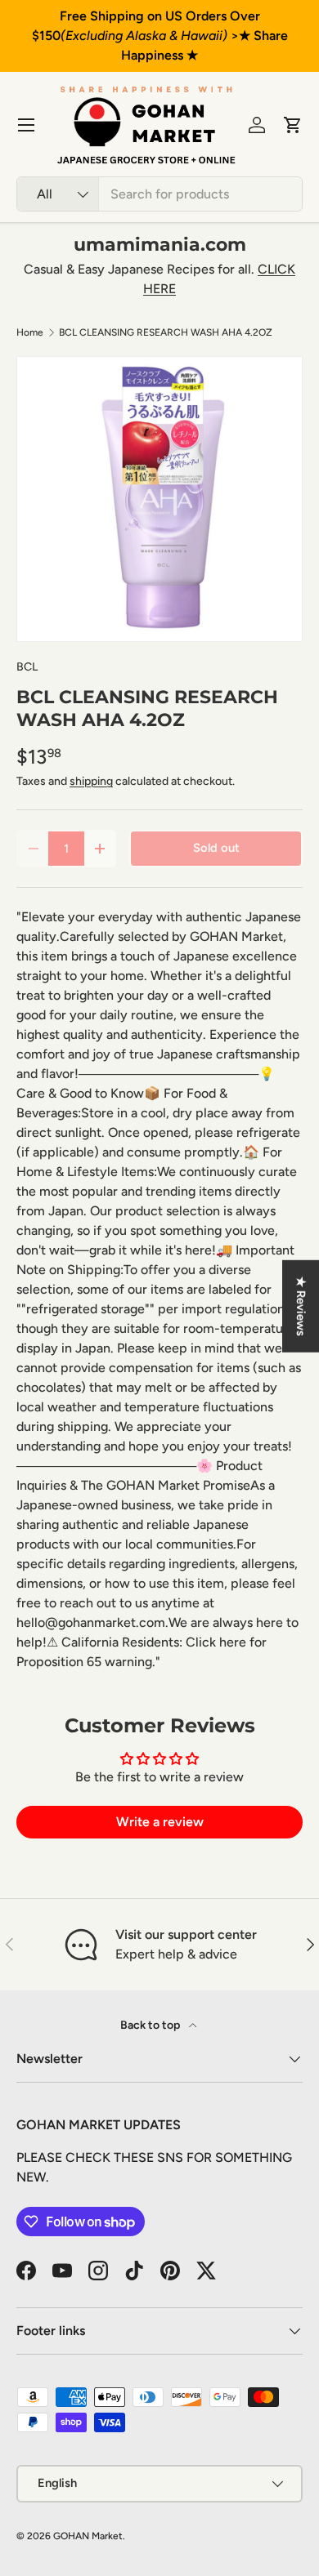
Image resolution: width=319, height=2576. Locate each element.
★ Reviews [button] (301, 1306)
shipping (91, 781)
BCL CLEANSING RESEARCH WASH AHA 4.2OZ (166, 332)
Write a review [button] (160, 1822)
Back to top (151, 2025)
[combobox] (159, 194)
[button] (293, 125)
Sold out (216, 848)
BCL (27, 667)
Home (30, 332)
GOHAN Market (88, 2536)
